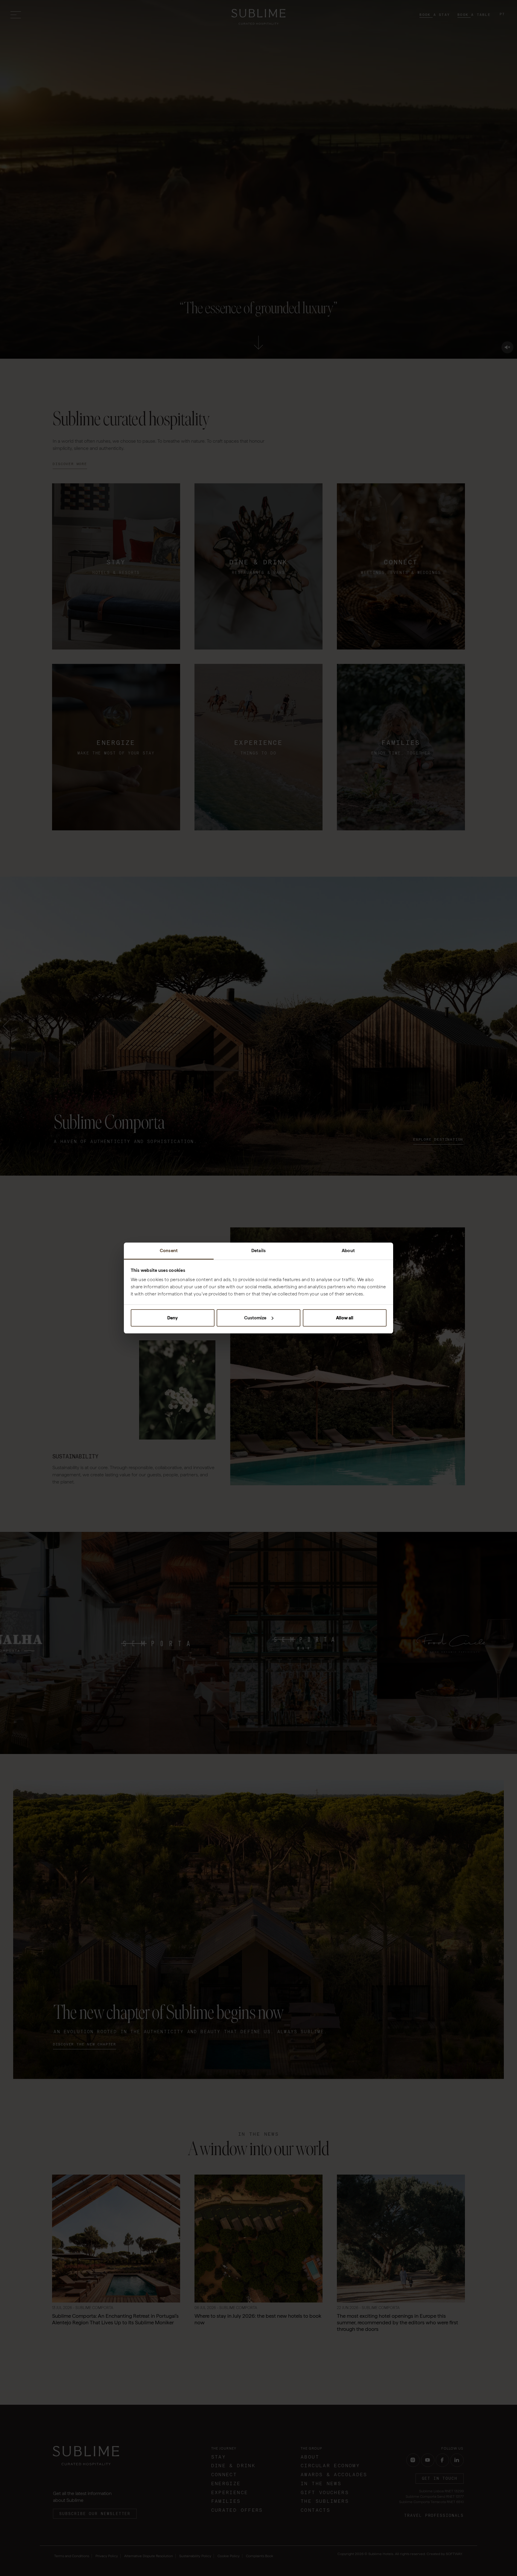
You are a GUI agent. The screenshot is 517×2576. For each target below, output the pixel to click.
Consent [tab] (169, 1251)
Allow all (345, 1318)
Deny (172, 1318)
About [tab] (348, 1251)
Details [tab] (258, 1251)
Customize (255, 1318)
